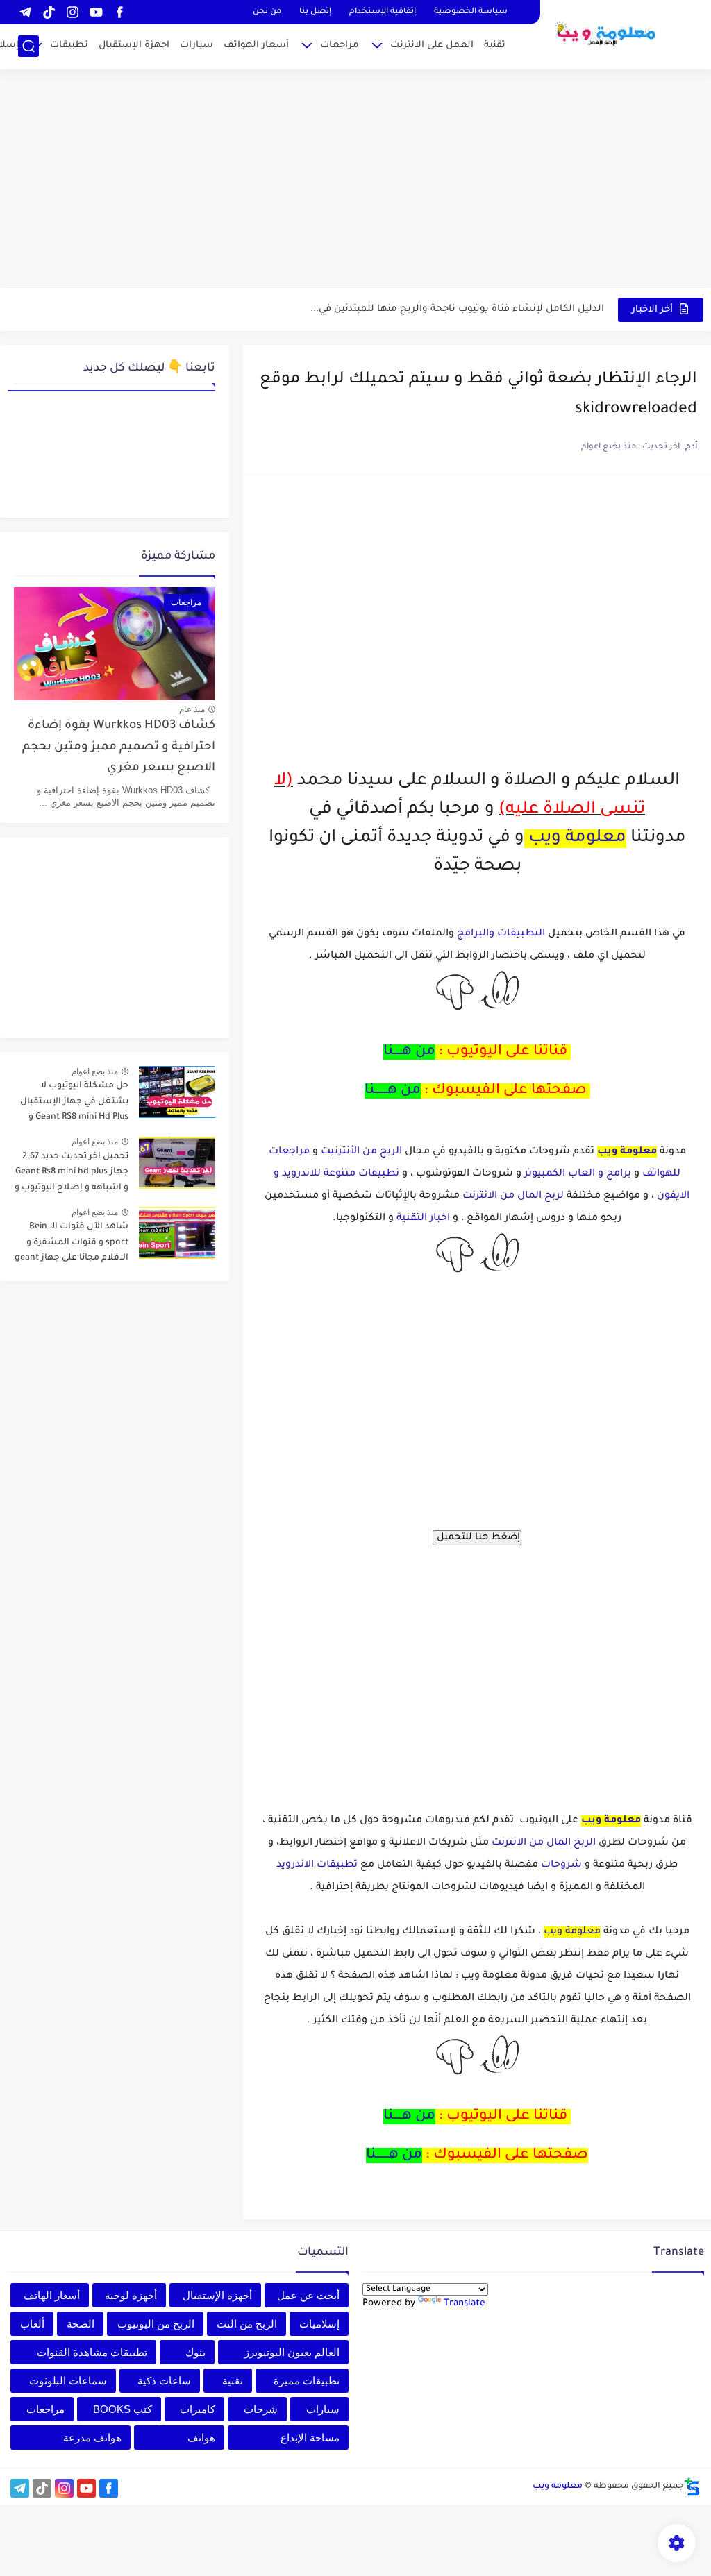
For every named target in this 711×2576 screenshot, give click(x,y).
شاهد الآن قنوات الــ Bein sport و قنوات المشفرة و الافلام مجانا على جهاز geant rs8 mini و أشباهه (72, 1245)
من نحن (267, 12)
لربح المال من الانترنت (513, 1196)
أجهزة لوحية (131, 2295)
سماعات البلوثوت (68, 2381)
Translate (465, 2304)
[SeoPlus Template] (692, 2487)
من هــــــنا (393, 1091)
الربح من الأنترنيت (360, 1152)
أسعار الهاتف (52, 2295)
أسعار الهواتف (256, 45)
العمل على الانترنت (432, 45)
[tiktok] (49, 12)
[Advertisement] (355, 180)
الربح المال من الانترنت (544, 1843)
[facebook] (119, 12)
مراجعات (340, 45)
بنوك (195, 2352)
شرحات (261, 2409)
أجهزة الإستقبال (217, 2295)
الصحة (81, 2324)
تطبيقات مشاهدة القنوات (92, 2352)
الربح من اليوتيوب (156, 2324)
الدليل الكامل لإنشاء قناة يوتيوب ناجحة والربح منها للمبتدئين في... (457, 309)
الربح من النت (247, 2324)
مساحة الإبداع (310, 2438)
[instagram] (72, 12)
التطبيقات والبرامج (501, 934)
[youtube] (96, 12)
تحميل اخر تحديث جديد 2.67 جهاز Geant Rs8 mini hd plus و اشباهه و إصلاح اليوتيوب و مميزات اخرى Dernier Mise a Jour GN (72, 1175)
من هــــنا (409, 1052)
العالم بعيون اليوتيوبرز (292, 2352)
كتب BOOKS (123, 2409)
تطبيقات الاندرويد (317, 1865)
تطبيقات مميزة (307, 2381)
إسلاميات (319, 2324)
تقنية (495, 45)
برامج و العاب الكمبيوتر (578, 1174)
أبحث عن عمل (308, 2295)
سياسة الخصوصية (471, 12)
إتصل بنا (315, 12)
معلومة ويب (577, 839)
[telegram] (25, 12)
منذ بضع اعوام (95, 1071)
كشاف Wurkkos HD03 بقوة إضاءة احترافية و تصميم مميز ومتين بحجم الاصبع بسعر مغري (119, 747)
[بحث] (28, 46)
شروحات (561, 1865)
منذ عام (192, 709)
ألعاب (32, 2324)
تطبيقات (69, 45)
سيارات (196, 45)
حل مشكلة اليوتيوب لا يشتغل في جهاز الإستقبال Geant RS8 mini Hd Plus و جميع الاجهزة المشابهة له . (74, 1104)
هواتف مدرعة (92, 2438)
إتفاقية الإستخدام (383, 12)
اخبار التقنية (423, 1219)
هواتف (201, 2438)
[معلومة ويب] (606, 33)
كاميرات (198, 2409)
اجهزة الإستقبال (134, 45)
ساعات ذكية (164, 2381)
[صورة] (177, 1092)
